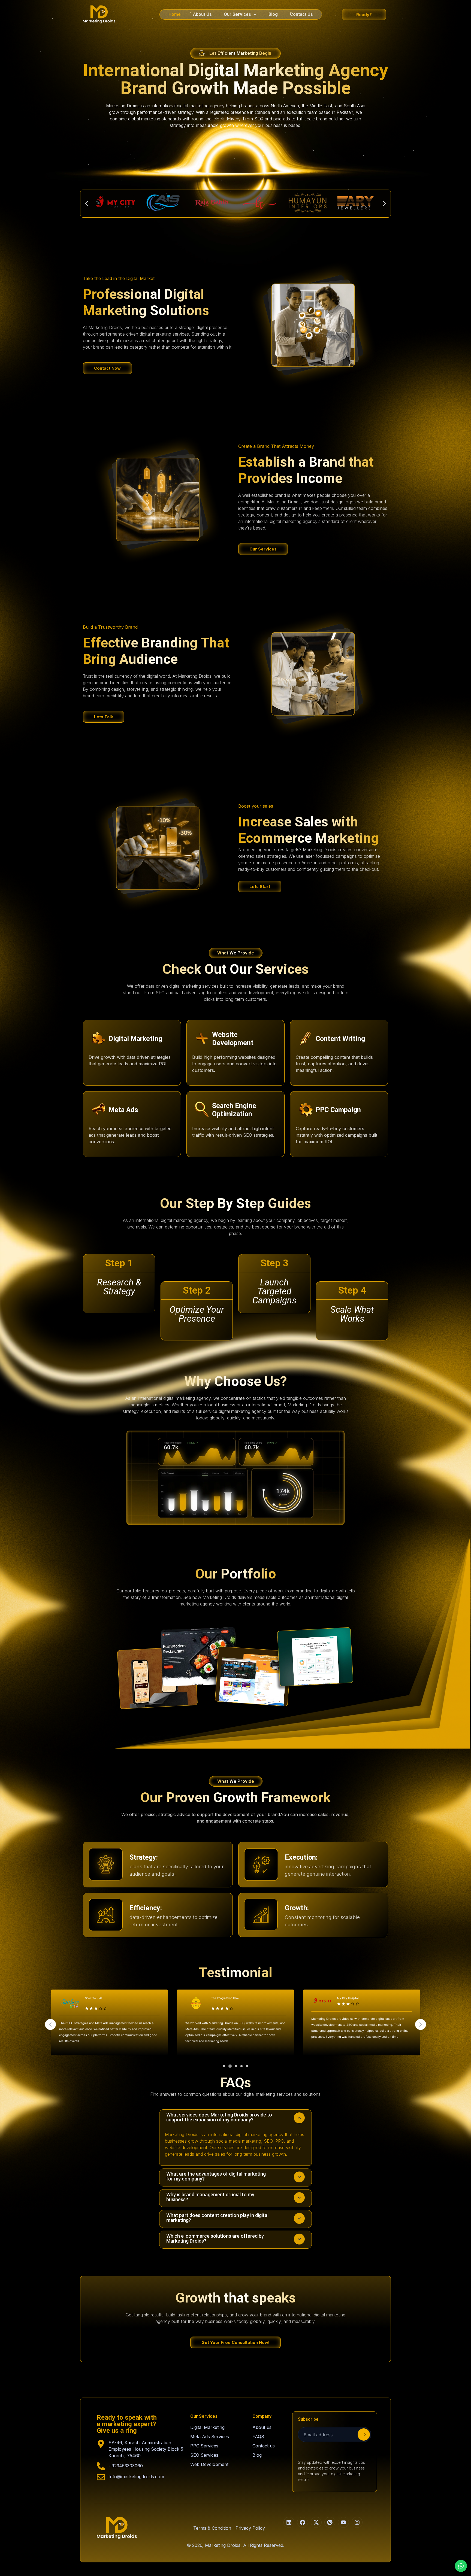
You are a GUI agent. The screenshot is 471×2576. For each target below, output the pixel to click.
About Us (202, 14)
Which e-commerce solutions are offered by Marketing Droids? (215, 2238)
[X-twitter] (316, 2522)
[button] (240, 14)
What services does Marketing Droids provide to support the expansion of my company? (219, 2117)
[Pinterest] (330, 2522)
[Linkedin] (289, 2522)
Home (175, 14)
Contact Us (301, 14)
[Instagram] (357, 2522)
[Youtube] (343, 2522)
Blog (273, 14)
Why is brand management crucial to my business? (210, 2197)
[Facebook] (303, 2522)
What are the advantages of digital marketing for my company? (216, 2176)
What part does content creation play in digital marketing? (217, 2218)
